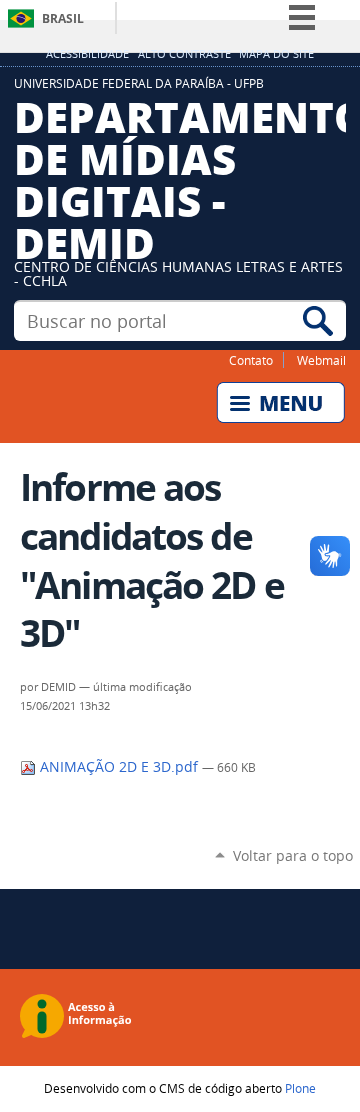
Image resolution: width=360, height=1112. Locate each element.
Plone (300, 1088)
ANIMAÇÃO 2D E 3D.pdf (119, 767)
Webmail (321, 360)
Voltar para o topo (293, 855)
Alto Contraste (184, 54)
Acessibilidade (87, 54)
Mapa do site (276, 54)
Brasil (63, 18)
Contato (251, 360)
